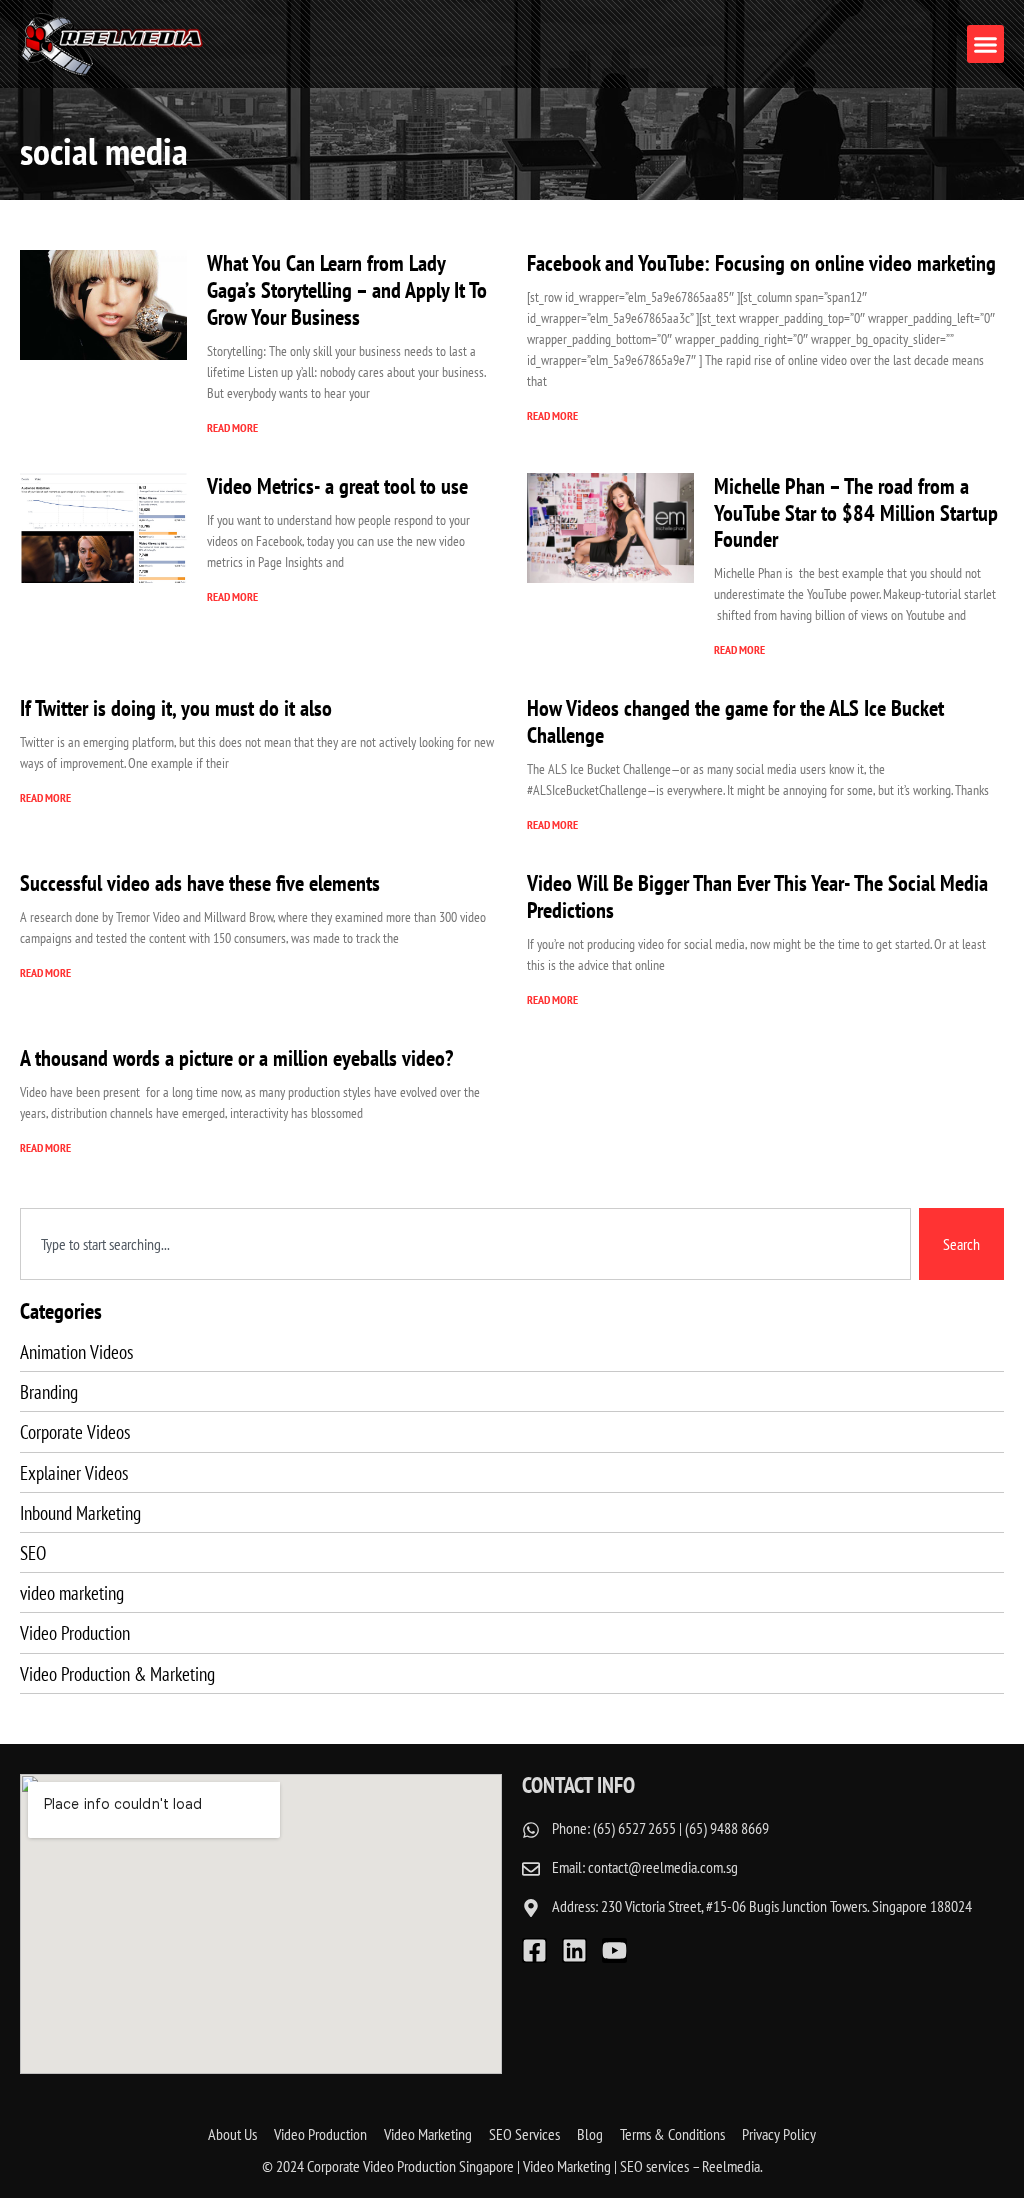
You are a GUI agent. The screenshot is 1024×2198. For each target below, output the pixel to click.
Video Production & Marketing (117, 1673)
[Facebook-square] (534, 1950)
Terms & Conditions (672, 2134)
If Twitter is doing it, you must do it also (176, 707)
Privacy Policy (779, 2134)
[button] (986, 44)
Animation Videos (76, 1351)
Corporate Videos (75, 1431)
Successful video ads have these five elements (200, 882)
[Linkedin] (574, 1950)
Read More (232, 427)
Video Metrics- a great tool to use (337, 485)
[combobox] (465, 1244)
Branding (49, 1391)
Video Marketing (428, 2134)
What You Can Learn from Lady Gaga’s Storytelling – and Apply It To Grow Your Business (347, 289)
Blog (590, 2134)
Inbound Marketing (80, 1512)
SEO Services (524, 2134)
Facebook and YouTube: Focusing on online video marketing (761, 262)
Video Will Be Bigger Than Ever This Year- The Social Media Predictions (757, 896)
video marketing (72, 1592)
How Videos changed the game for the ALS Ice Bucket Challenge (735, 721)
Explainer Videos (74, 1472)
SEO (33, 1552)
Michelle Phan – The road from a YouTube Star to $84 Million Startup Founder (856, 512)
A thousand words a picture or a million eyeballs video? (236, 1057)
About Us (232, 2134)
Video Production (75, 1632)
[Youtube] (614, 1950)
